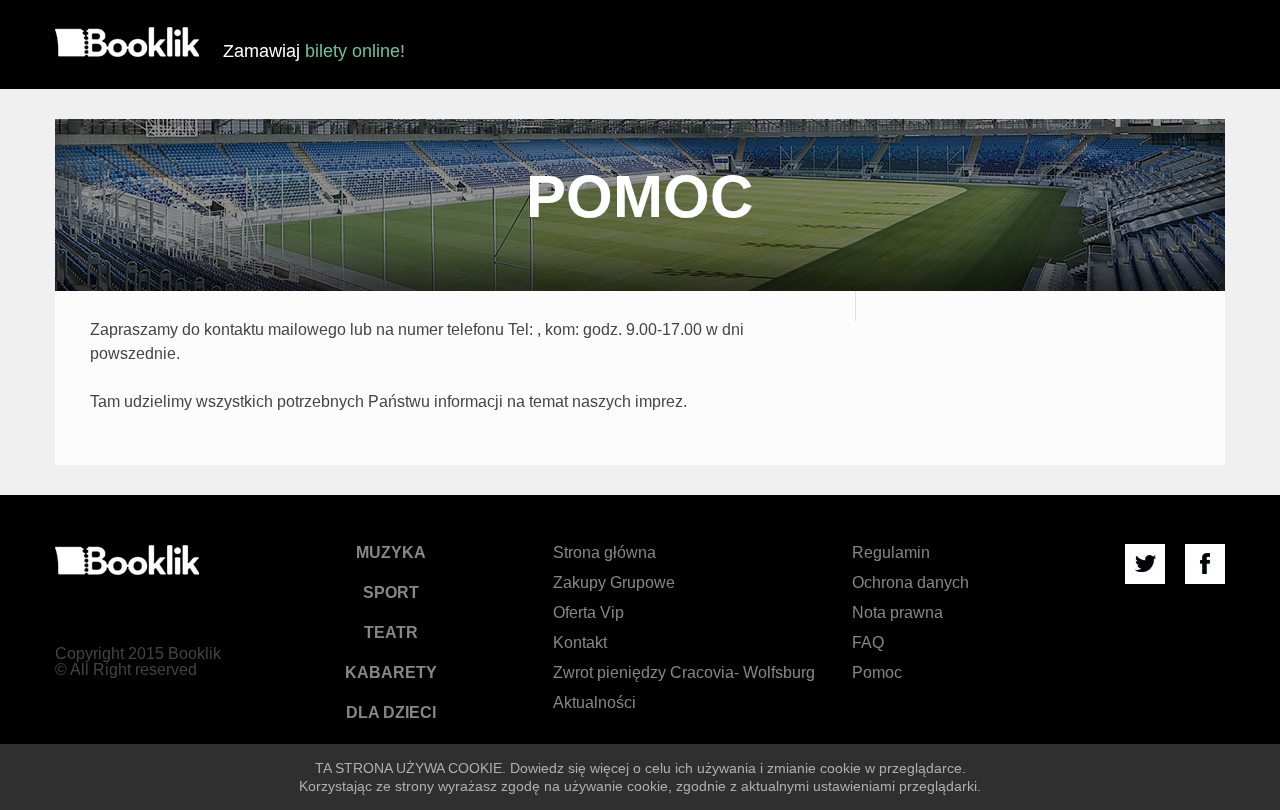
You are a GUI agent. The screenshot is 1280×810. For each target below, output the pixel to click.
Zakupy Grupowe (614, 582)
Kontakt (580, 642)
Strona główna (604, 552)
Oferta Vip (588, 612)
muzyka (391, 552)
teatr (391, 632)
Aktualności (594, 702)
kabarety (391, 672)
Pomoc (877, 672)
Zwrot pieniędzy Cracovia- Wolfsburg (684, 672)
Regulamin (891, 552)
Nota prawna (897, 612)
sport (391, 592)
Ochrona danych (910, 582)
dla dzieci (391, 712)
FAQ (868, 642)
